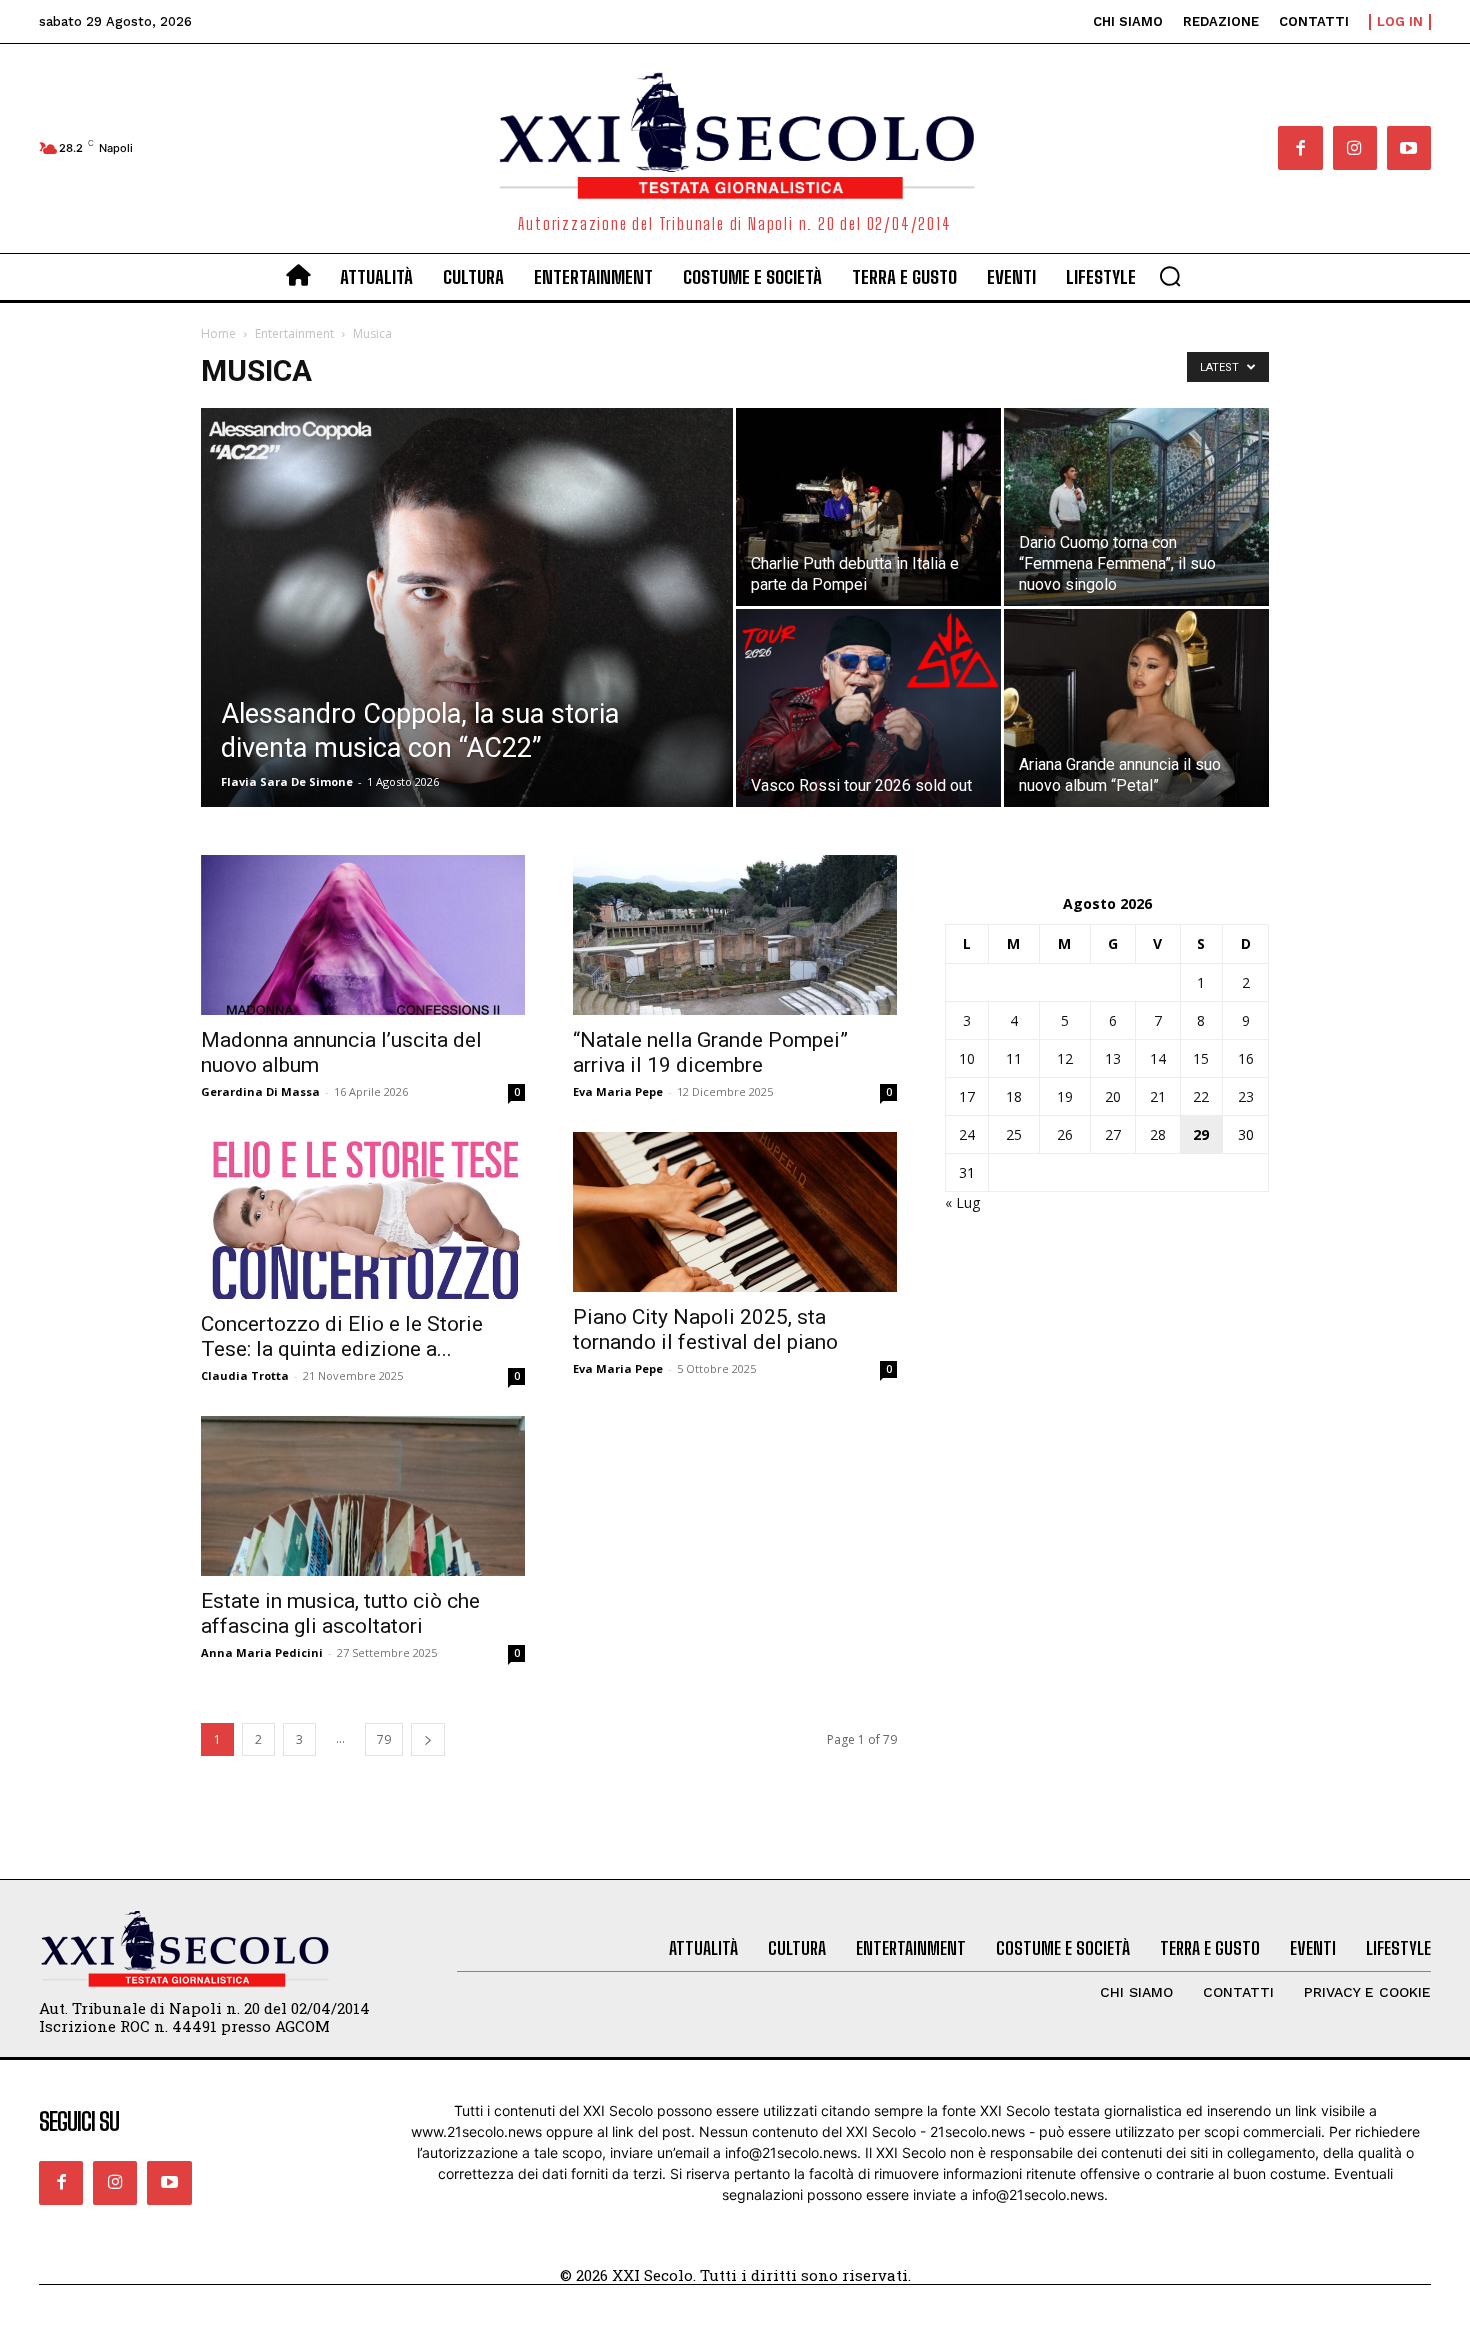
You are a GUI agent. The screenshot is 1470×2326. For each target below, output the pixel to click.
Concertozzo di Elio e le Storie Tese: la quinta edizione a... (342, 1336)
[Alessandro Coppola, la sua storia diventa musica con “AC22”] (467, 639)
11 (1014, 1058)
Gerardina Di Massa (260, 1091)
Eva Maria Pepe (618, 1091)
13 (1113, 1058)
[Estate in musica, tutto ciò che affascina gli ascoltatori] (363, 1496)
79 (384, 1739)
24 (967, 1134)
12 (1065, 1058)
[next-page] (428, 1739)
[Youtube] (1409, 148)
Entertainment (294, 333)
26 (1065, 1134)
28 (1158, 1134)
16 (1246, 1058)
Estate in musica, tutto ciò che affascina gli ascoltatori (340, 1613)
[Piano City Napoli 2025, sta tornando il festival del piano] (735, 1212)
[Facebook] (1300, 148)
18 (1014, 1096)
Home (218, 333)
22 (1201, 1096)
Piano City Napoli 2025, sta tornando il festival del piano (705, 1329)
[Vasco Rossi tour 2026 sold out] (868, 708)
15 (1201, 1058)
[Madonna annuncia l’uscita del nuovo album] (363, 935)
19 (1065, 1096)
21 (1158, 1096)
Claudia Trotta (245, 1375)
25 (1014, 1134)
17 (967, 1096)
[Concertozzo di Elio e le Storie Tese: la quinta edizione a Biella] (363, 1215)
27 (1113, 1134)
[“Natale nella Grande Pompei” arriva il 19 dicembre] (735, 935)
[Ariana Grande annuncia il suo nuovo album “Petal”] (1136, 708)
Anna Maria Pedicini (262, 1652)
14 (1158, 1058)
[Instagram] (1355, 148)
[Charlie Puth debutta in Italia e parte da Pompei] (868, 507)
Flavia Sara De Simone (287, 781)
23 (1246, 1096)
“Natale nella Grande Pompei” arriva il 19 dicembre (710, 1052)
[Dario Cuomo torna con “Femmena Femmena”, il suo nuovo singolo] (1136, 507)
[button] (1170, 276)
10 (967, 1058)
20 (1113, 1096)
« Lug (962, 1202)
